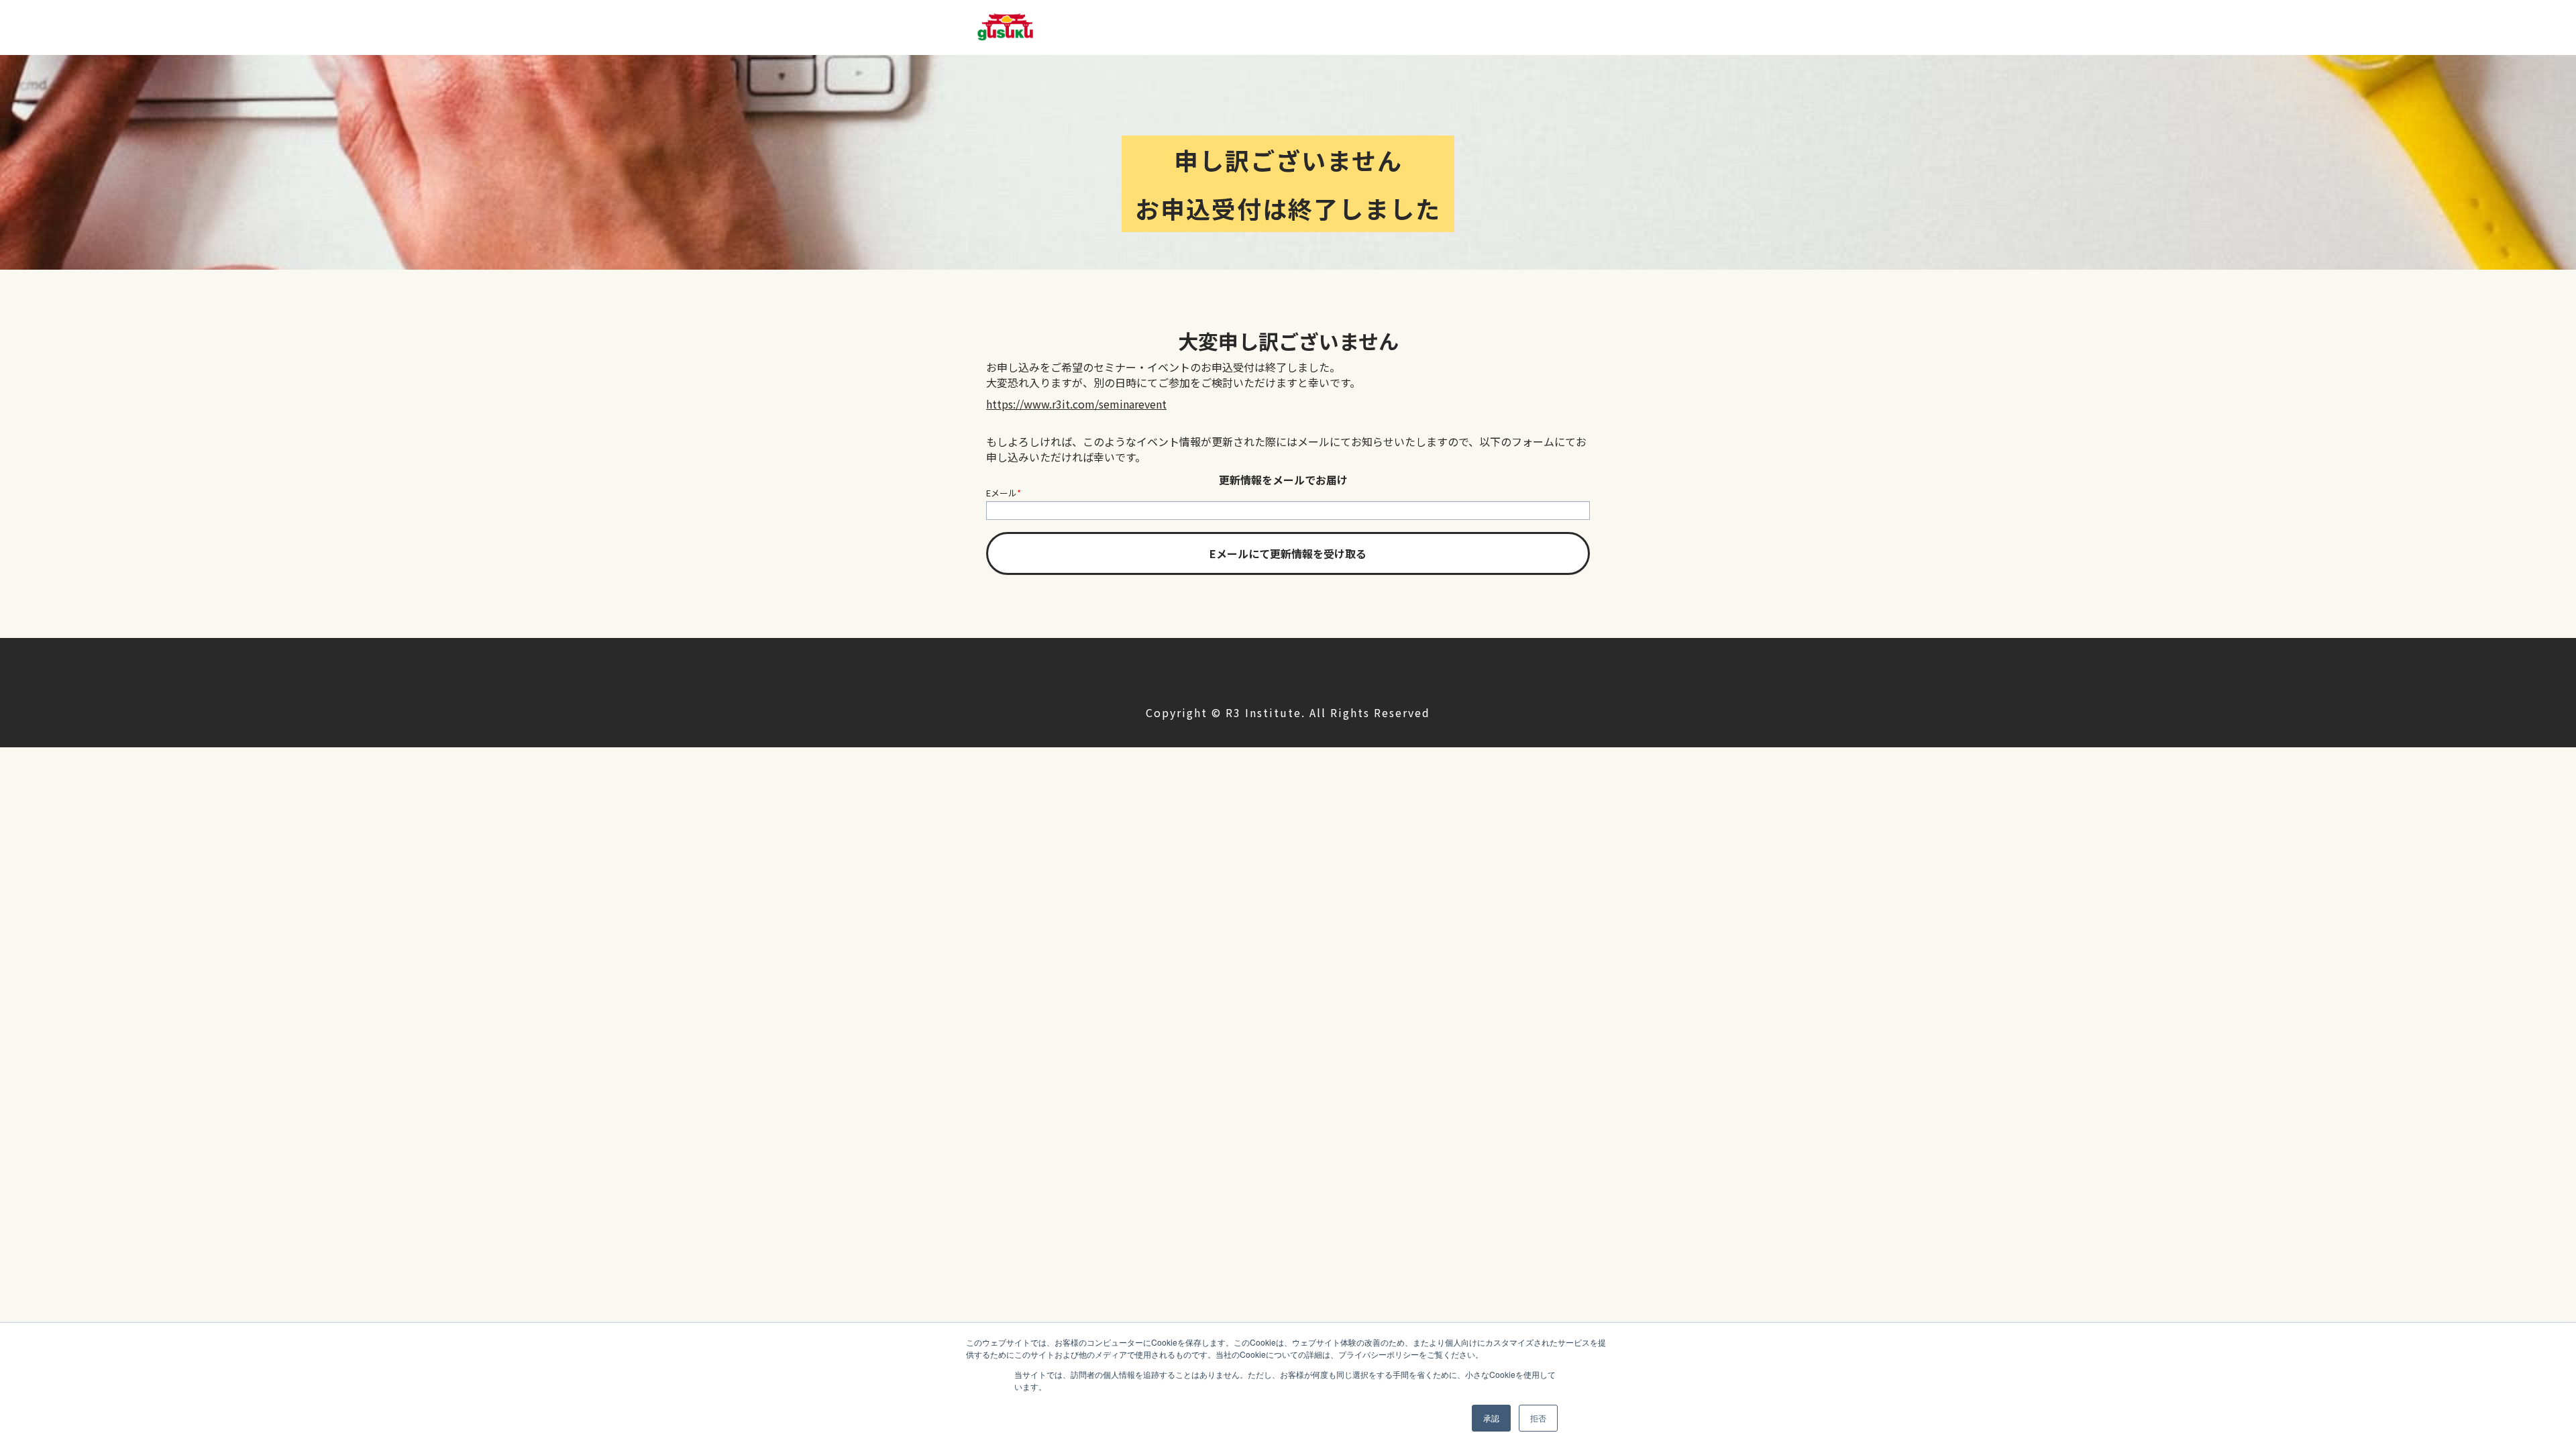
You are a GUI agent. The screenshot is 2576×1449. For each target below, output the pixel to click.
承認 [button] (1491, 1418)
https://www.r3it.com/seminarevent (1076, 404)
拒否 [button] (1538, 1418)
